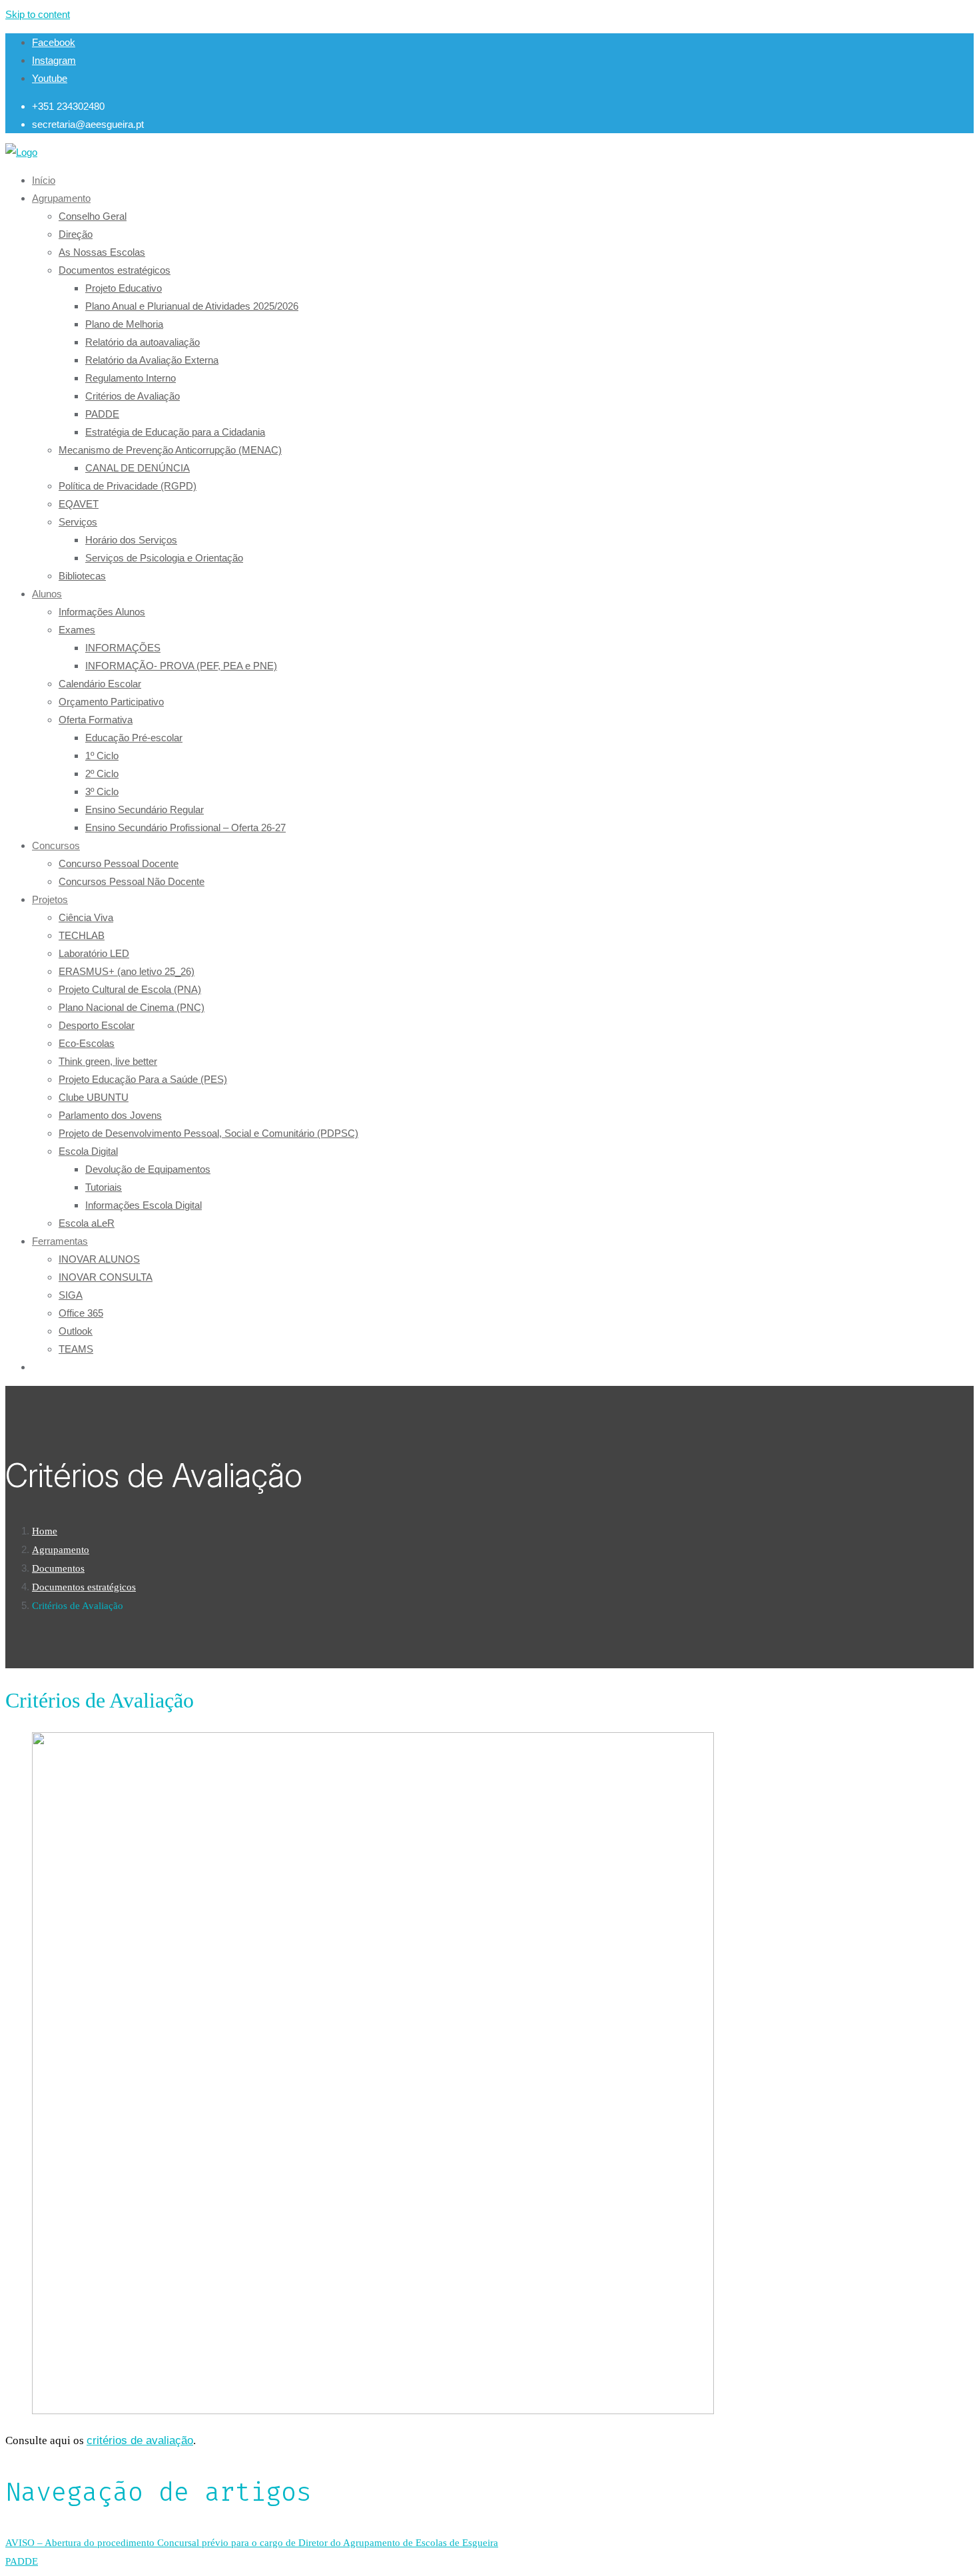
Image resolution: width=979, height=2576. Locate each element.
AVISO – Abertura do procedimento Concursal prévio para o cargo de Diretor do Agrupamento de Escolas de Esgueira (252, 2543)
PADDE (22, 2561)
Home (45, 1531)
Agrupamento (61, 1550)
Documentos (58, 1568)
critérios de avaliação (140, 2440)
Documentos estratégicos (84, 1587)
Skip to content (38, 14)
